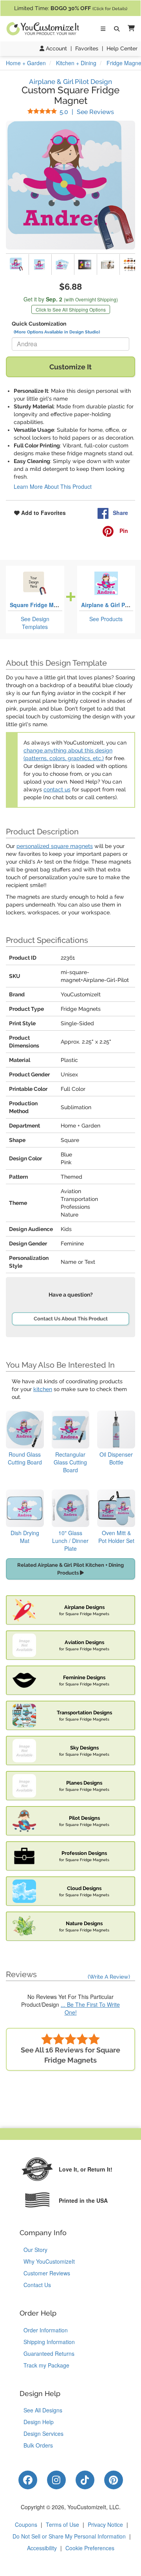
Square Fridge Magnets (41, 605)
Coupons (26, 2524)
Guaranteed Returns (49, 2353)
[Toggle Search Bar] (117, 29)
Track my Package (46, 2365)
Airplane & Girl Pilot (107, 605)
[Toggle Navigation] (103, 29)
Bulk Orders (38, 2445)
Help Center (122, 48)
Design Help (39, 2422)
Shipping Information (49, 2342)
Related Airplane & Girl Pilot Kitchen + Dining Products (70, 1569)
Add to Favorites (43, 513)
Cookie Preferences (90, 2548)
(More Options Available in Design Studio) (57, 332)
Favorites (87, 48)
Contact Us (37, 2285)
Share (120, 513)
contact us (57, 789)
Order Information (46, 2330)
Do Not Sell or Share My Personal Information (69, 2536)
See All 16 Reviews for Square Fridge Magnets (70, 2055)
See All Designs (43, 2410)
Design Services (43, 2433)
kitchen (43, 1389)
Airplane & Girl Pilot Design (70, 82)
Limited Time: (71, 8)
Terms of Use (62, 2524)
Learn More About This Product (53, 486)
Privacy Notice (105, 2524)
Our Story (35, 2250)
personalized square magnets (55, 846)
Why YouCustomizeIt (49, 2261)
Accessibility (42, 2548)
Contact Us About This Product (71, 1319)
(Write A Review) (109, 1977)
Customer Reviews (47, 2273)
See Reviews (87, 112)
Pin (123, 531)
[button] (130, 29)
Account (56, 48)
